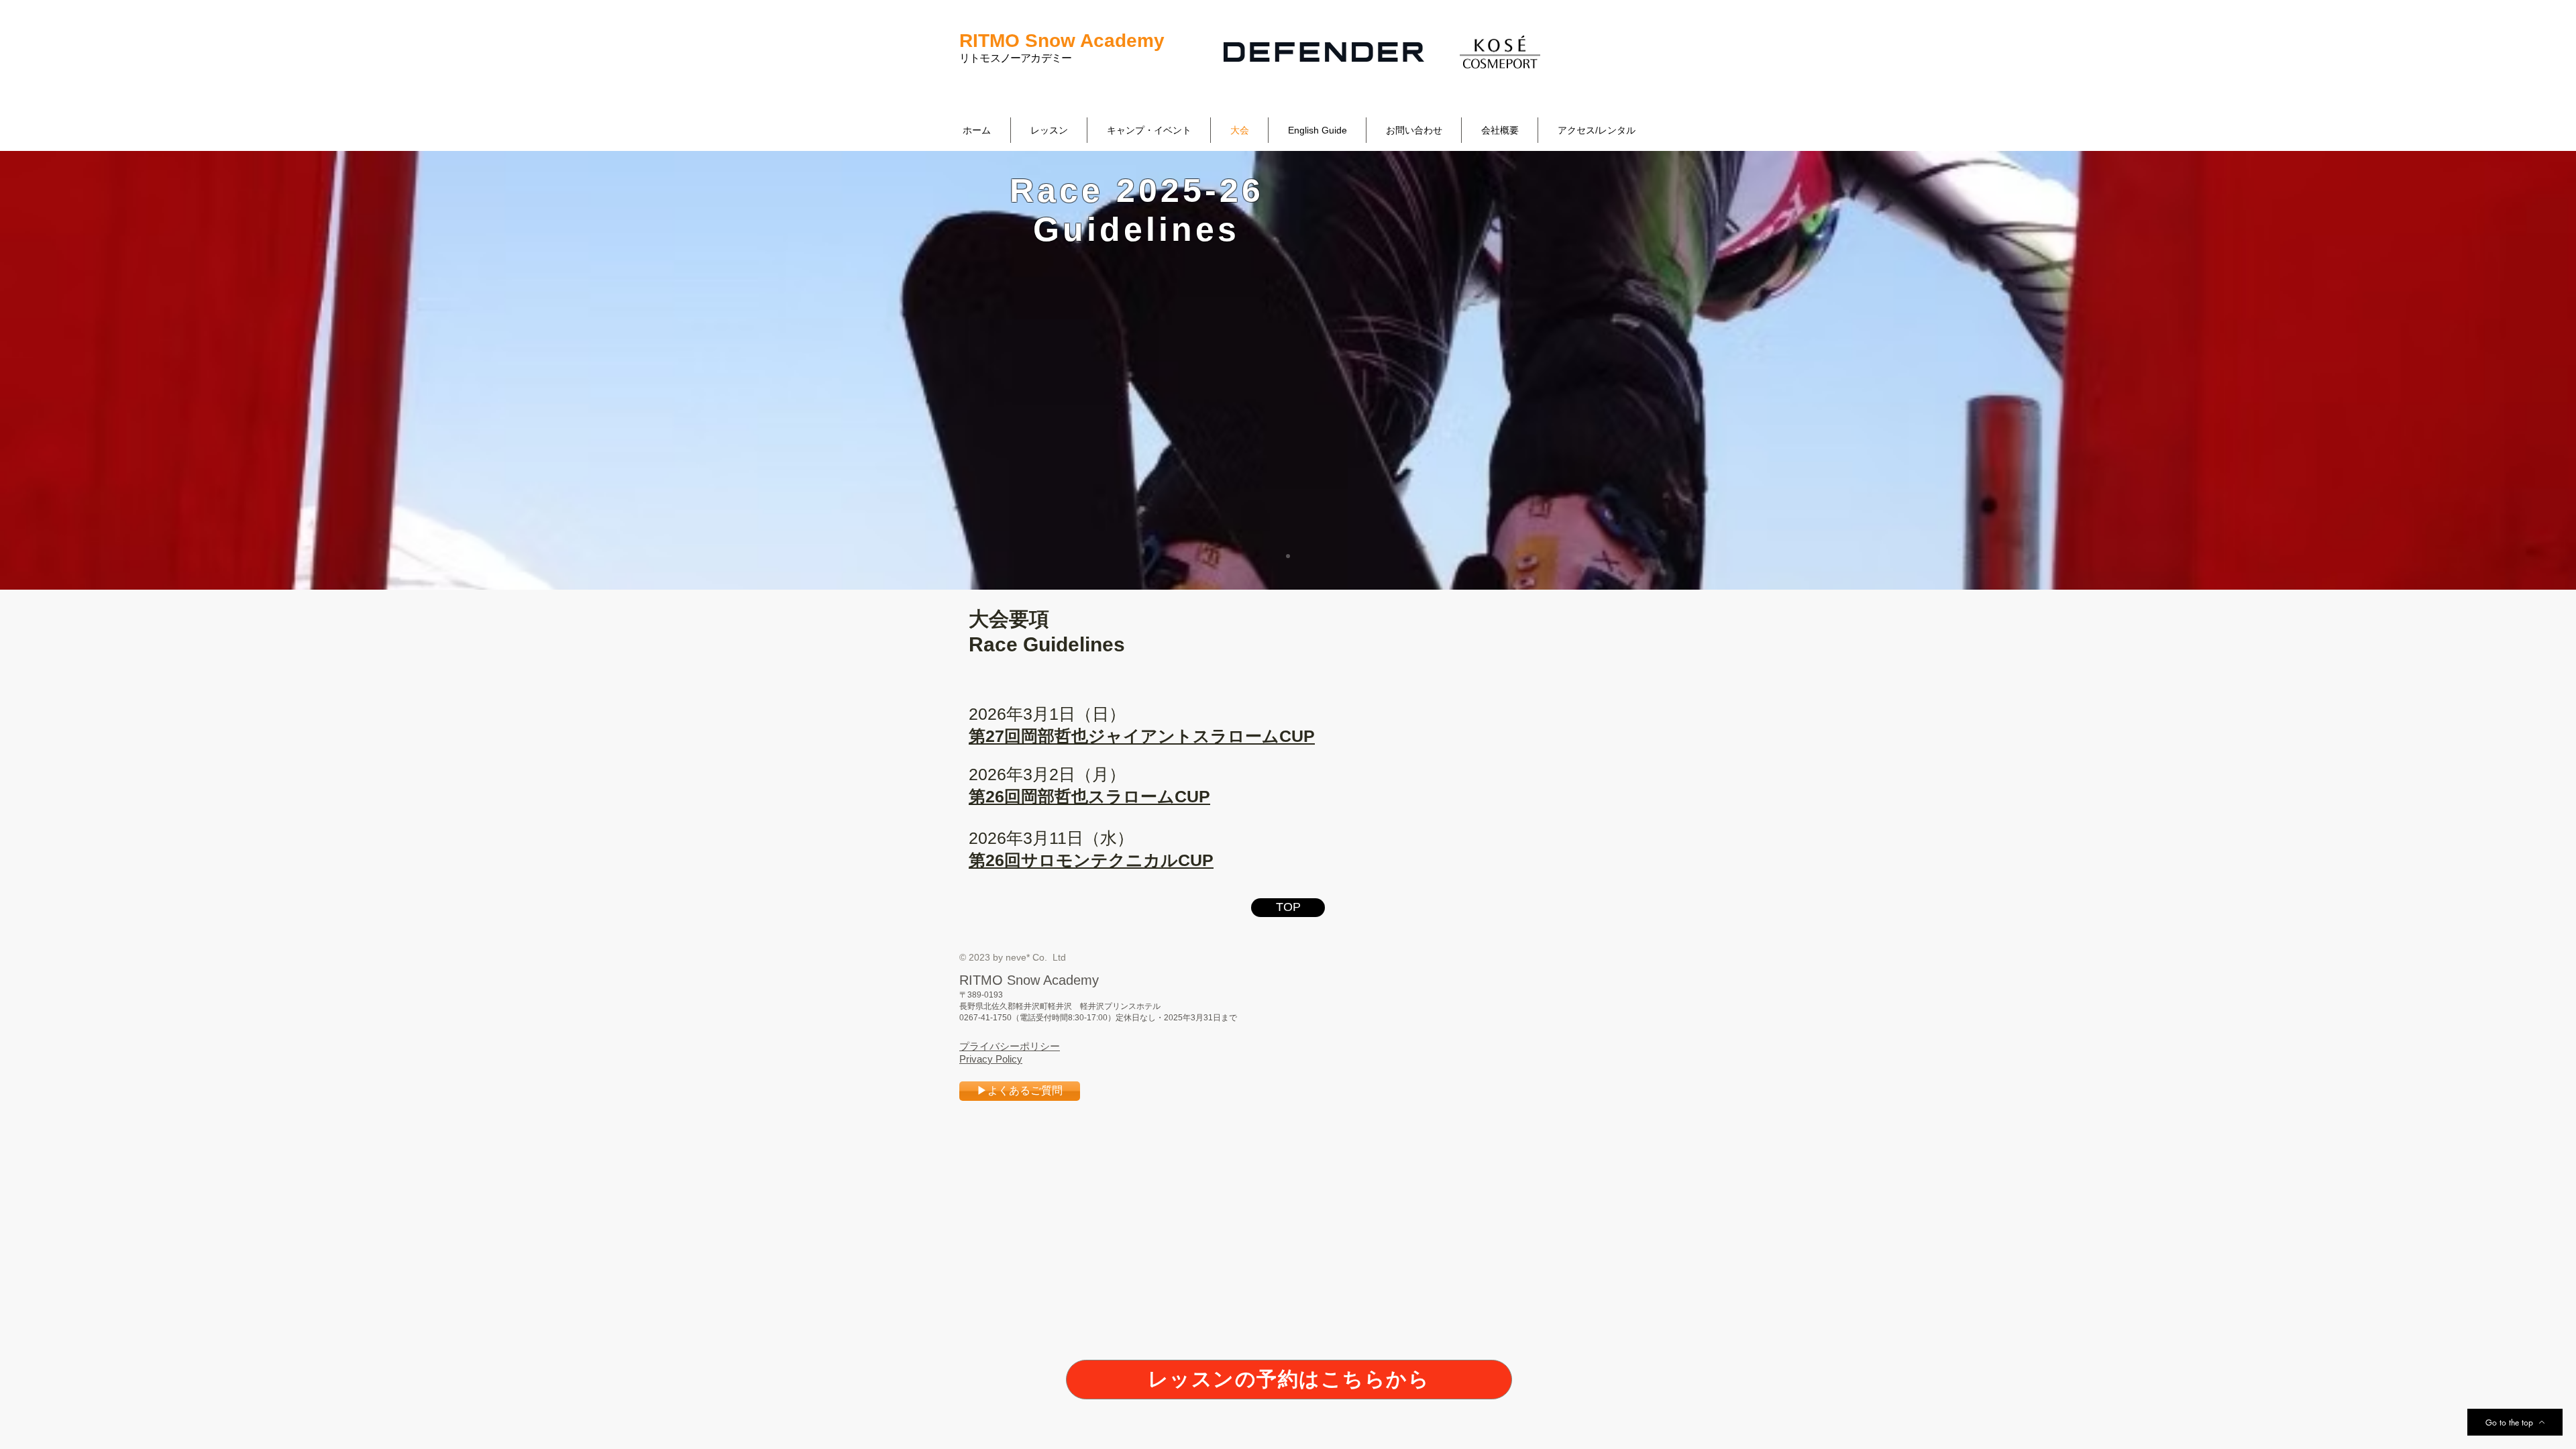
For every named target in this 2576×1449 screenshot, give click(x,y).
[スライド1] (1288, 556)
